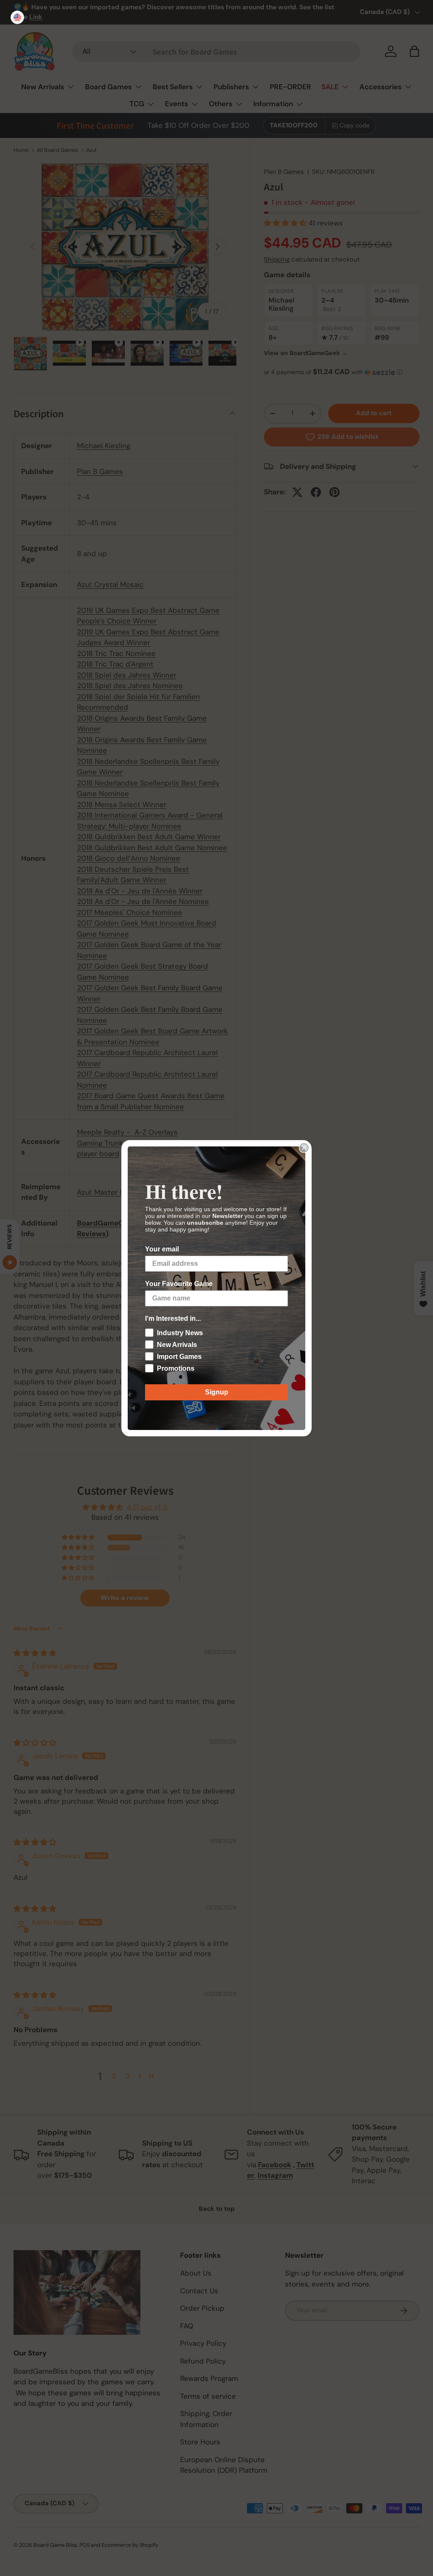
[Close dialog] (304, 1148)
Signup (217, 1392)
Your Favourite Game (179, 1284)
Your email (162, 1249)
